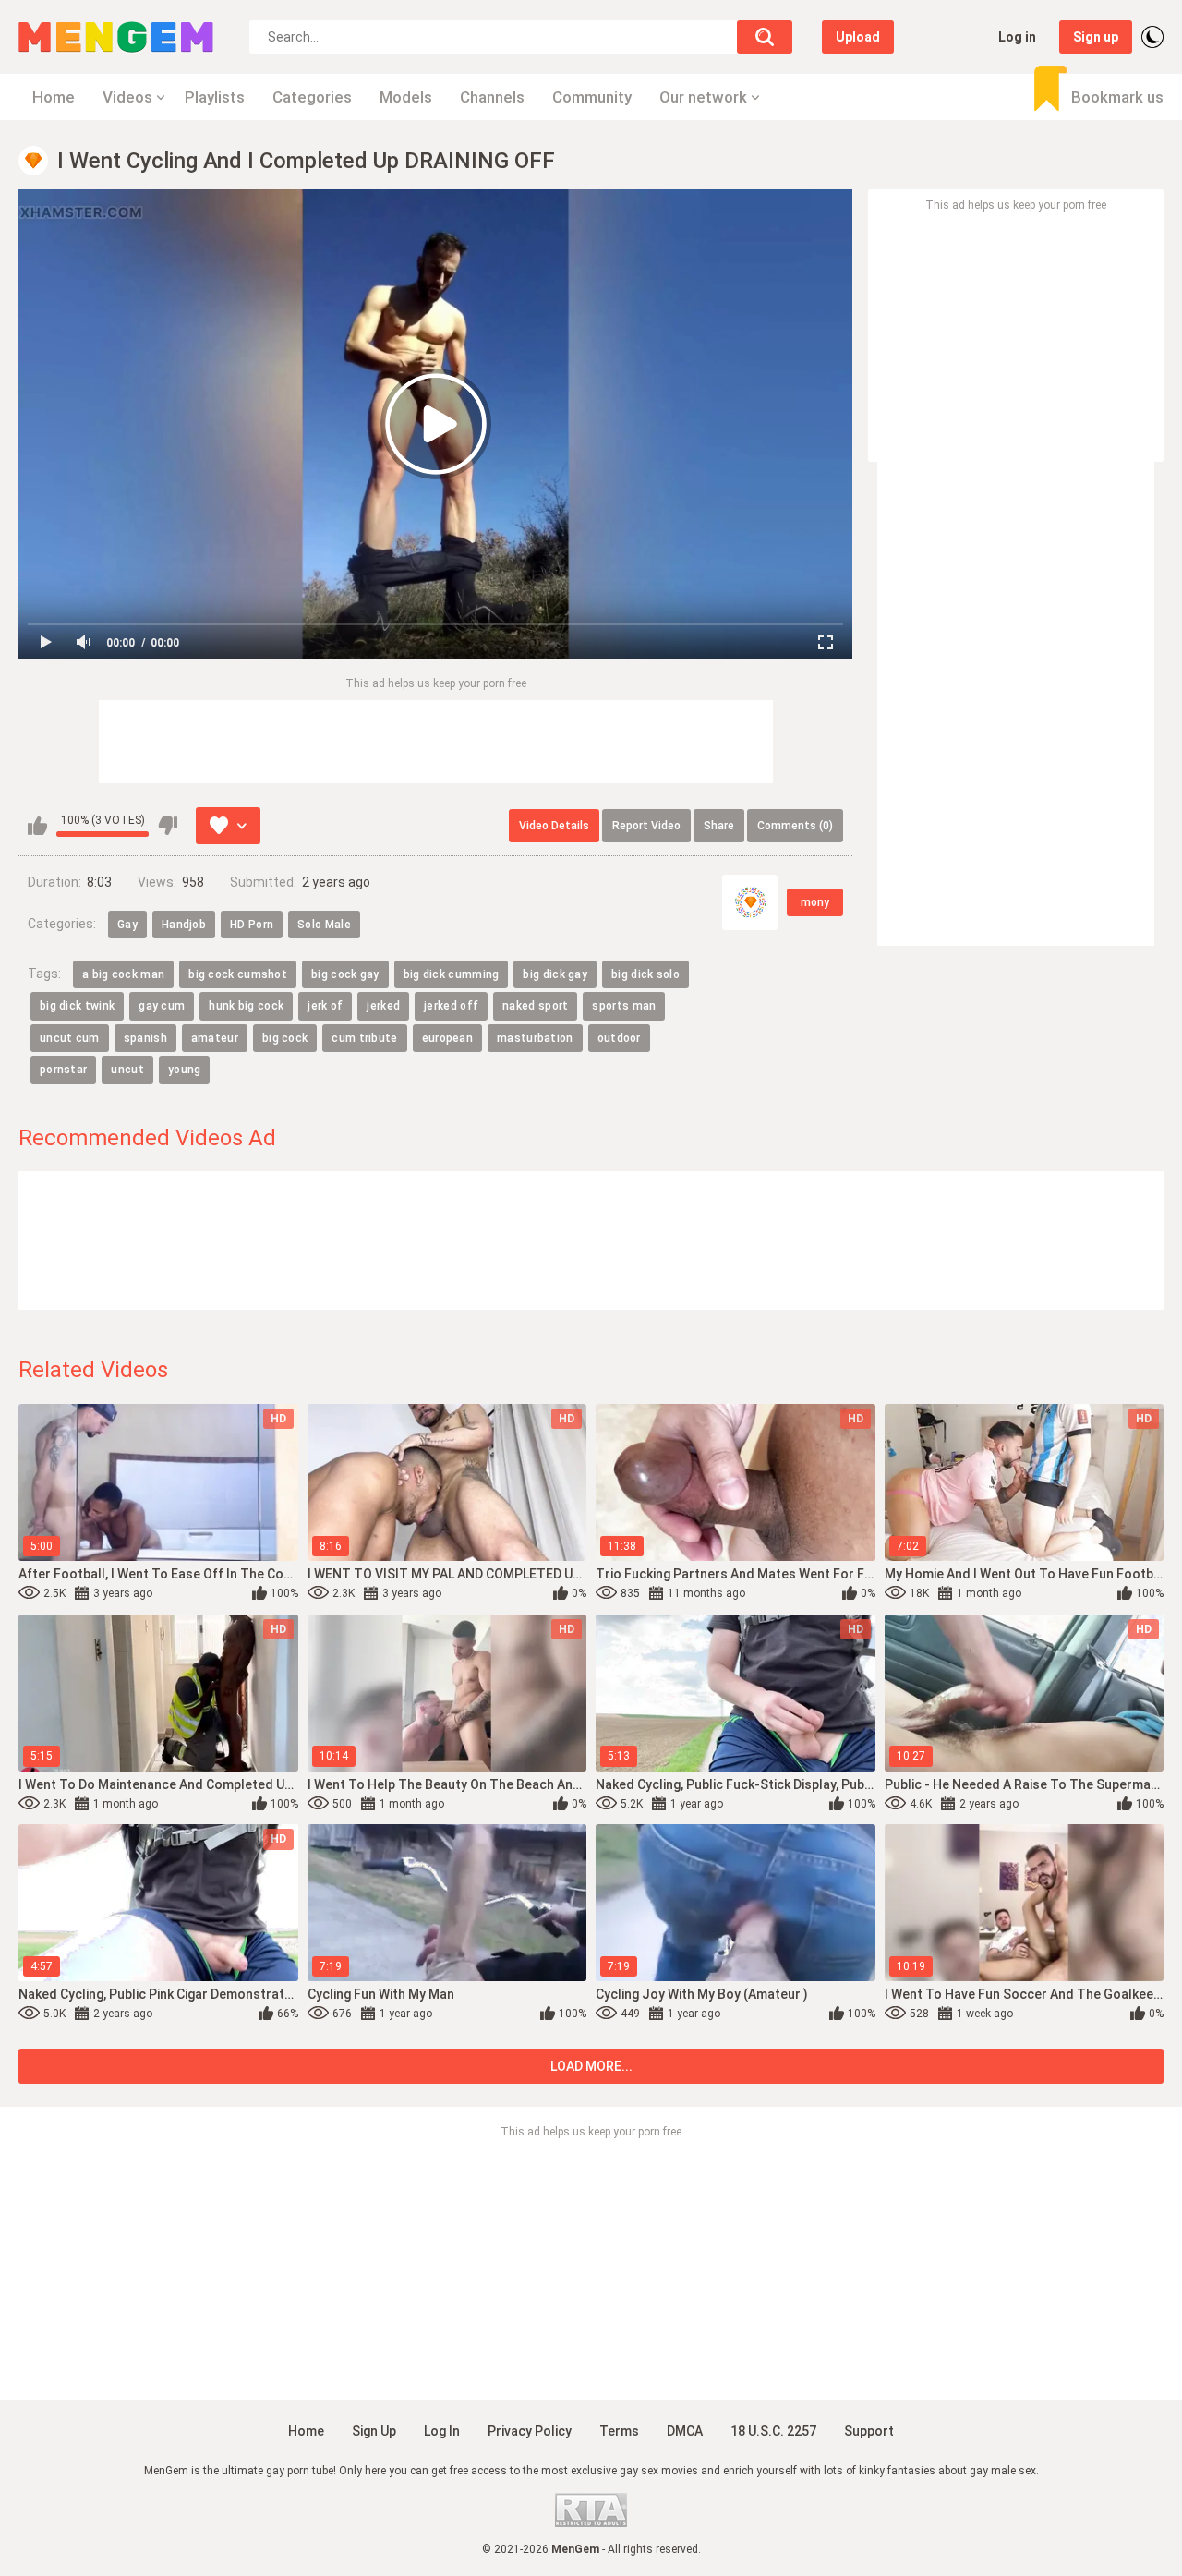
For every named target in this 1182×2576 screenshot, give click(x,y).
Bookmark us (1117, 97)
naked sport (535, 1006)
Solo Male (324, 925)
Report (646, 826)
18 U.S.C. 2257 (773, 2431)
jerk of (325, 1006)
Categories (312, 97)
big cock (285, 1038)
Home (54, 97)
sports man (624, 1006)
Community (592, 97)
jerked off (451, 1006)
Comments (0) (795, 826)
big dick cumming (452, 974)
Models (406, 97)
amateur (215, 1038)
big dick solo (645, 974)
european (447, 1038)
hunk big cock (246, 1006)
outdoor (619, 1038)
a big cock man (123, 974)
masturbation (535, 1038)
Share (719, 826)
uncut (127, 1070)
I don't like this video (168, 826)
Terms (619, 2431)
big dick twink (77, 1006)
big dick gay (555, 974)
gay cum (162, 1006)
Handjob (184, 925)
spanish (145, 1038)
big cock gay (345, 974)
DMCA (685, 2431)
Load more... (591, 2066)
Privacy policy (530, 2431)
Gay (127, 925)
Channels (492, 97)
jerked (383, 1006)
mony (815, 902)
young (185, 1070)
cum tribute (364, 1038)
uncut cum (70, 1038)
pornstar (63, 1070)
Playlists (215, 97)
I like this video (37, 826)
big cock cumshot (238, 974)
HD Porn (252, 925)
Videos (127, 97)
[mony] (750, 902)
